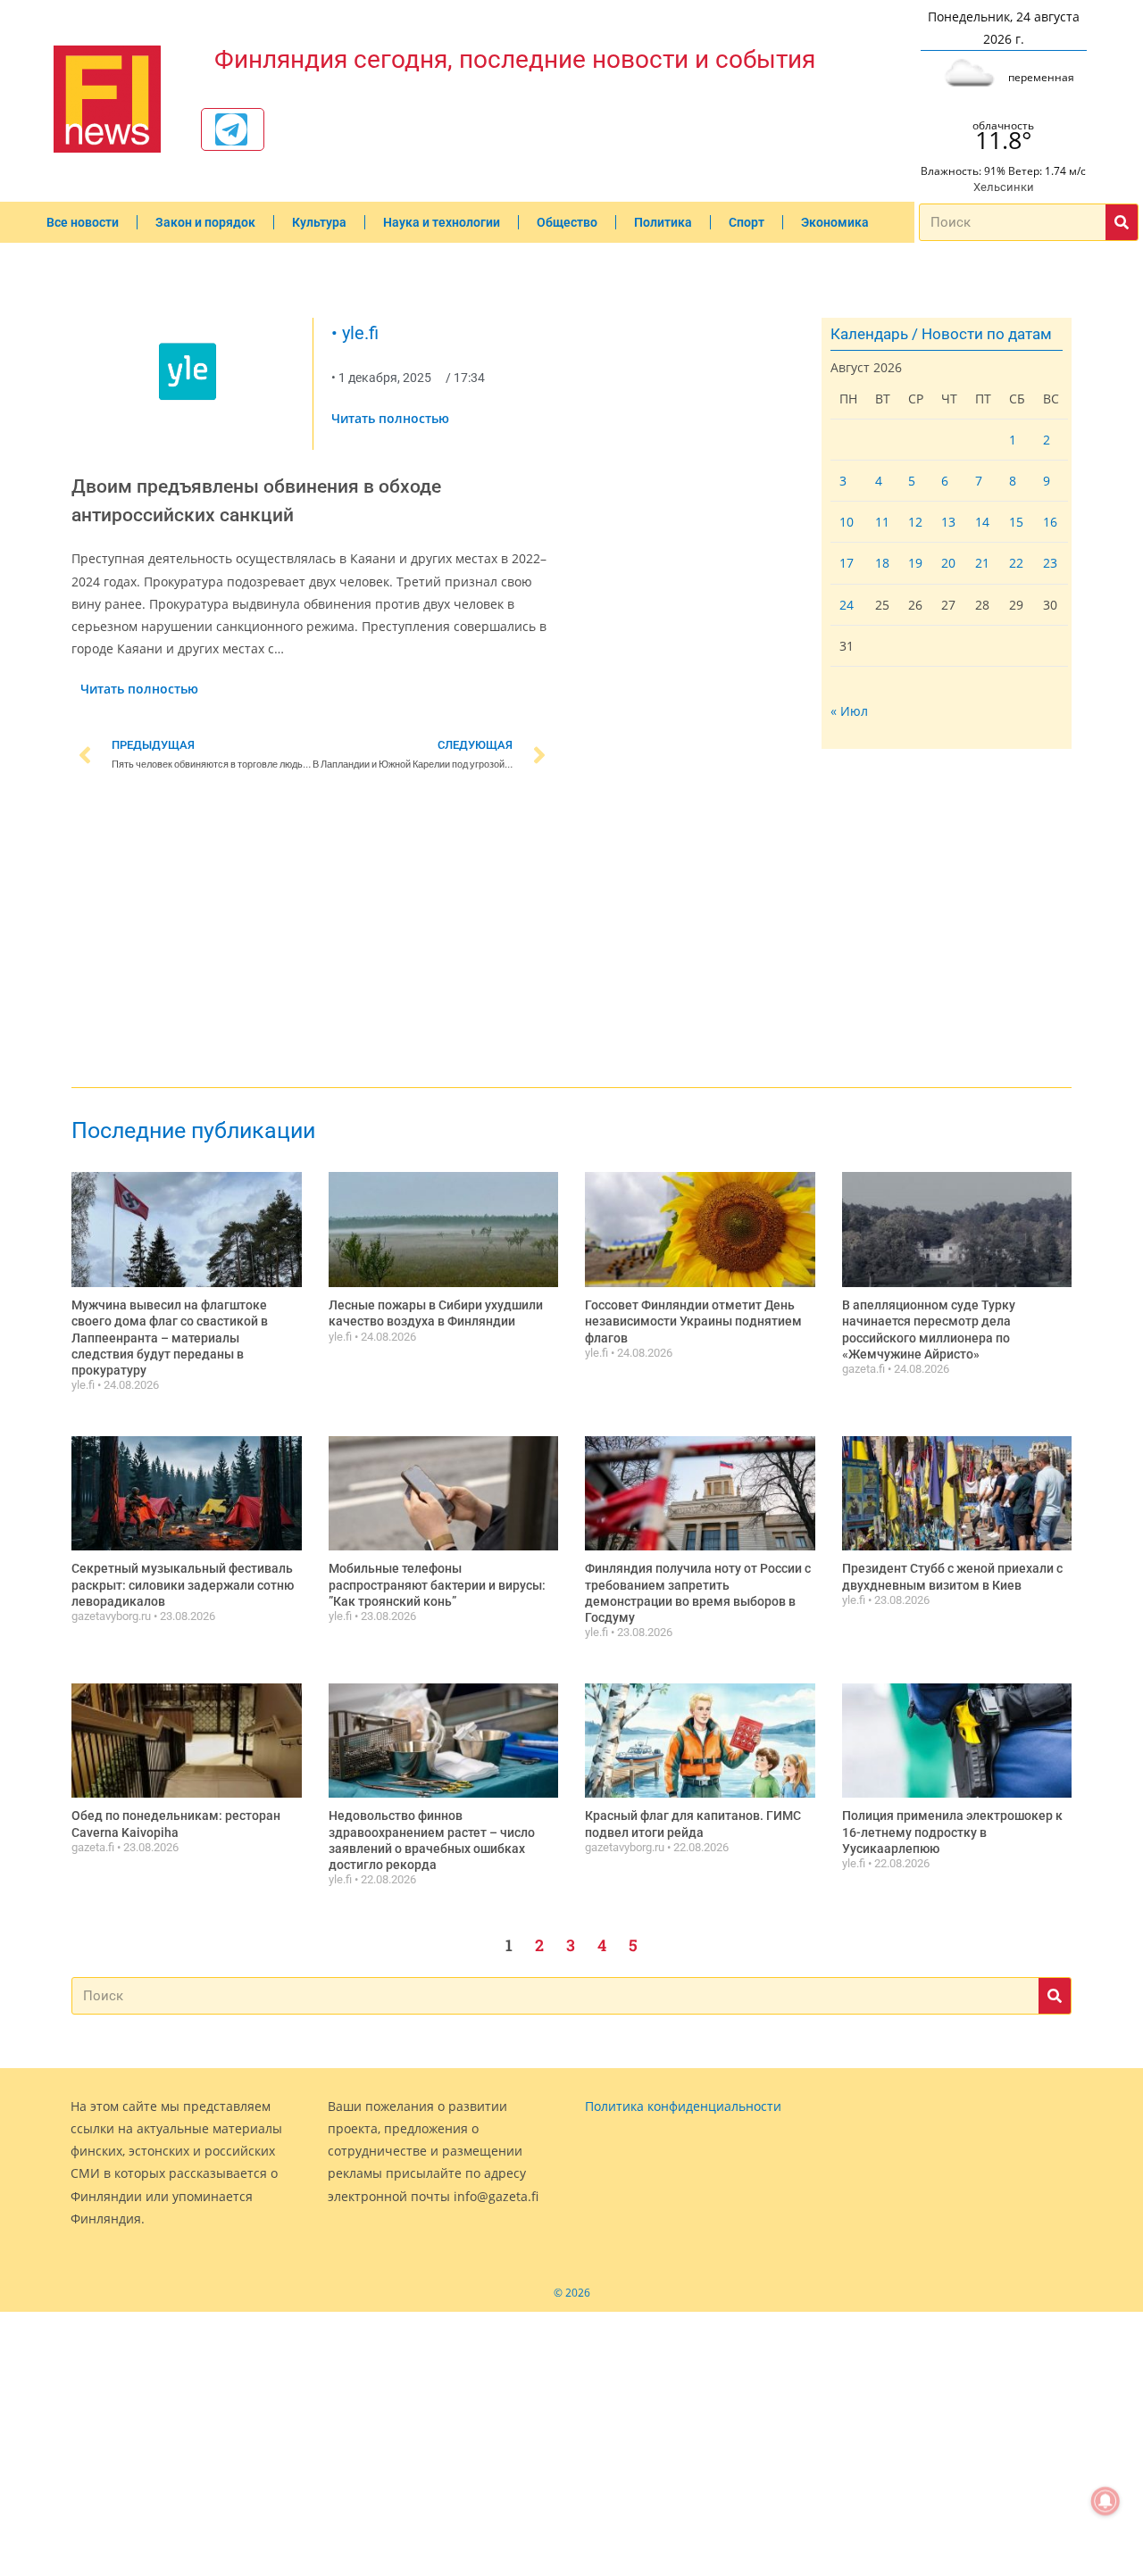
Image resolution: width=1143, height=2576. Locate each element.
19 (915, 563)
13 (948, 522)
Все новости (83, 222)
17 (847, 563)
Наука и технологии (442, 222)
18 (882, 563)
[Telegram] (231, 129)
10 (847, 522)
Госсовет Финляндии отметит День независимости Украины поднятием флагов (693, 1321)
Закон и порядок (205, 222)
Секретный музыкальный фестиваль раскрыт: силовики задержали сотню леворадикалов (183, 1584)
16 (1050, 522)
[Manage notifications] (1105, 2501)
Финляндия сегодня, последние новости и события (515, 59)
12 (915, 522)
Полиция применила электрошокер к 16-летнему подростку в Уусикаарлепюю (952, 1832)
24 (847, 605)
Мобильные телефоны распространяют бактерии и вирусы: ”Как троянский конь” (437, 1584)
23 (1050, 563)
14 (982, 522)
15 (1016, 522)
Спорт (747, 222)
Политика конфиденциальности (683, 2106)
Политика (663, 222)
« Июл (849, 711)
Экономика (835, 222)
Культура (319, 222)
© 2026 (572, 2293)
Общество (567, 222)
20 (948, 563)
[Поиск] (1122, 222)
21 (982, 563)
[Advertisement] (313, 933)
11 (882, 522)
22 (1016, 563)
